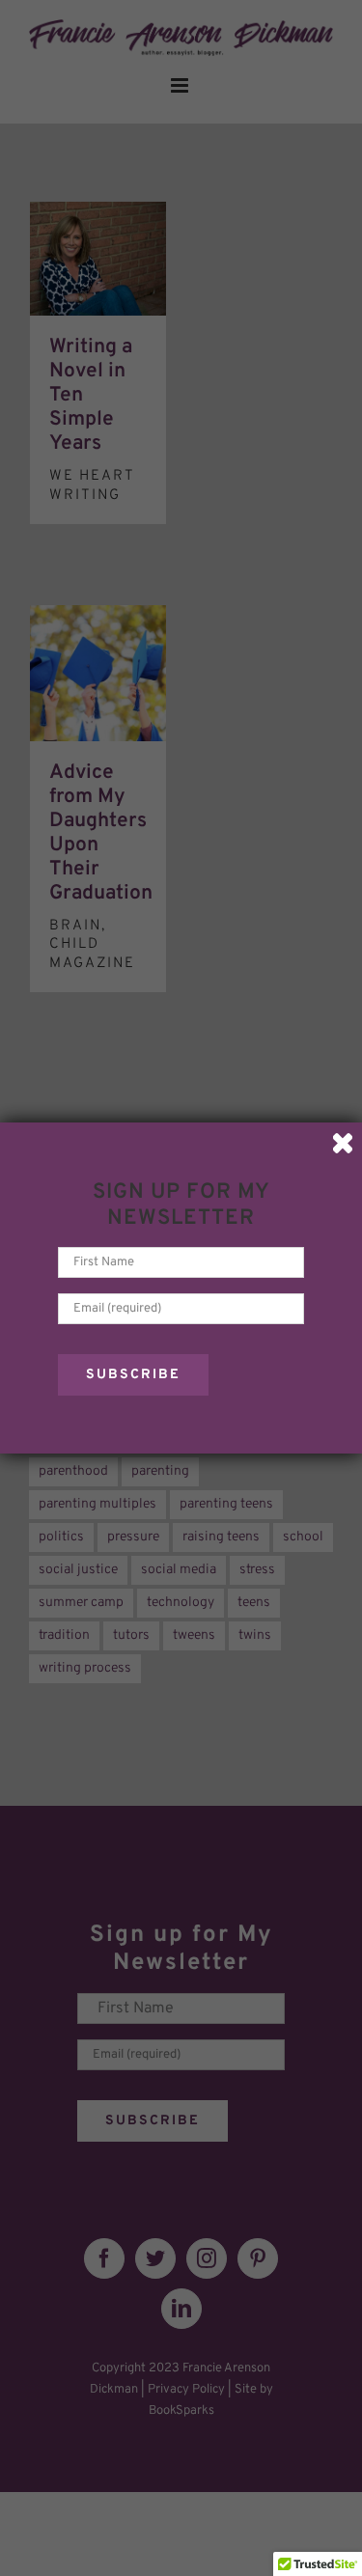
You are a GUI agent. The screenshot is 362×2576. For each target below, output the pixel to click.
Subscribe (133, 1375)
